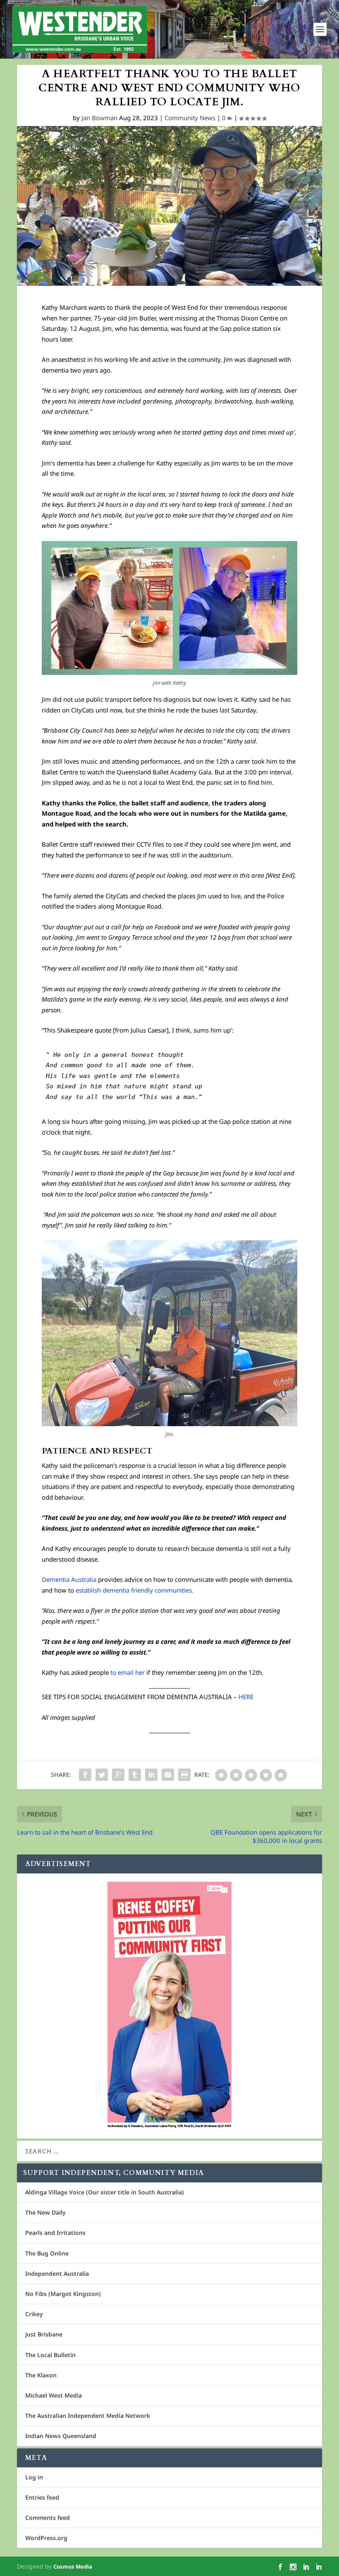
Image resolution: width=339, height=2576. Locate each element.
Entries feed (42, 2497)
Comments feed (48, 2518)
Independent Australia (57, 2273)
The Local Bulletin (50, 2355)
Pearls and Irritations (55, 2233)
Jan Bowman (99, 118)
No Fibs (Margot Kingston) (63, 2294)
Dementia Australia (69, 1579)
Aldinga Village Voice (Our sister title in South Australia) (105, 2192)
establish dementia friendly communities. (135, 1590)
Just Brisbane (44, 2334)
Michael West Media (54, 2395)
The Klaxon (41, 2375)
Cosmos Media (73, 2567)
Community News (190, 118)
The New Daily (45, 2212)
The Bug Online (47, 2253)
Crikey (34, 2314)
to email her (128, 1672)
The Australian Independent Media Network (88, 2416)
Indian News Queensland (61, 2436)
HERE (246, 1697)
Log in (34, 2477)
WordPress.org (46, 2538)
